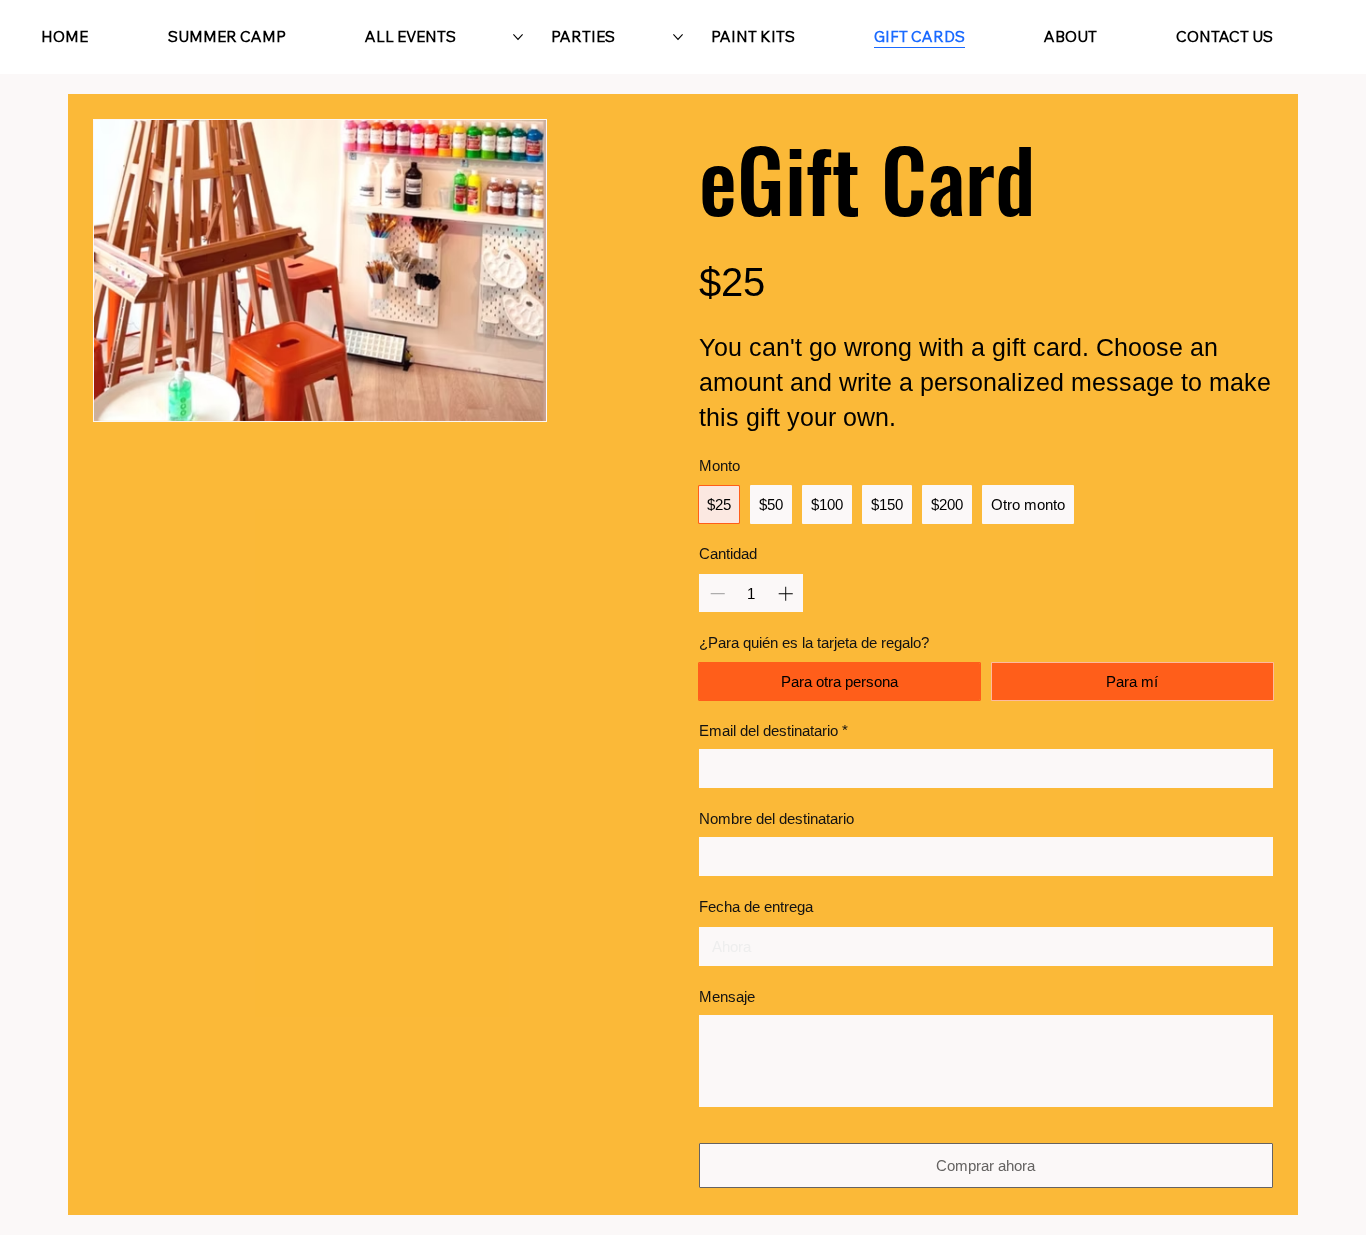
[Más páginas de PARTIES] (678, 37)
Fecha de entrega (756, 906)
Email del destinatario (773, 730)
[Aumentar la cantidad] (787, 593)
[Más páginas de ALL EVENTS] (518, 37)
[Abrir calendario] (1252, 947)
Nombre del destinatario (776, 818)
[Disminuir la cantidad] (715, 593)
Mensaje (727, 996)
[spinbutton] (751, 593)
